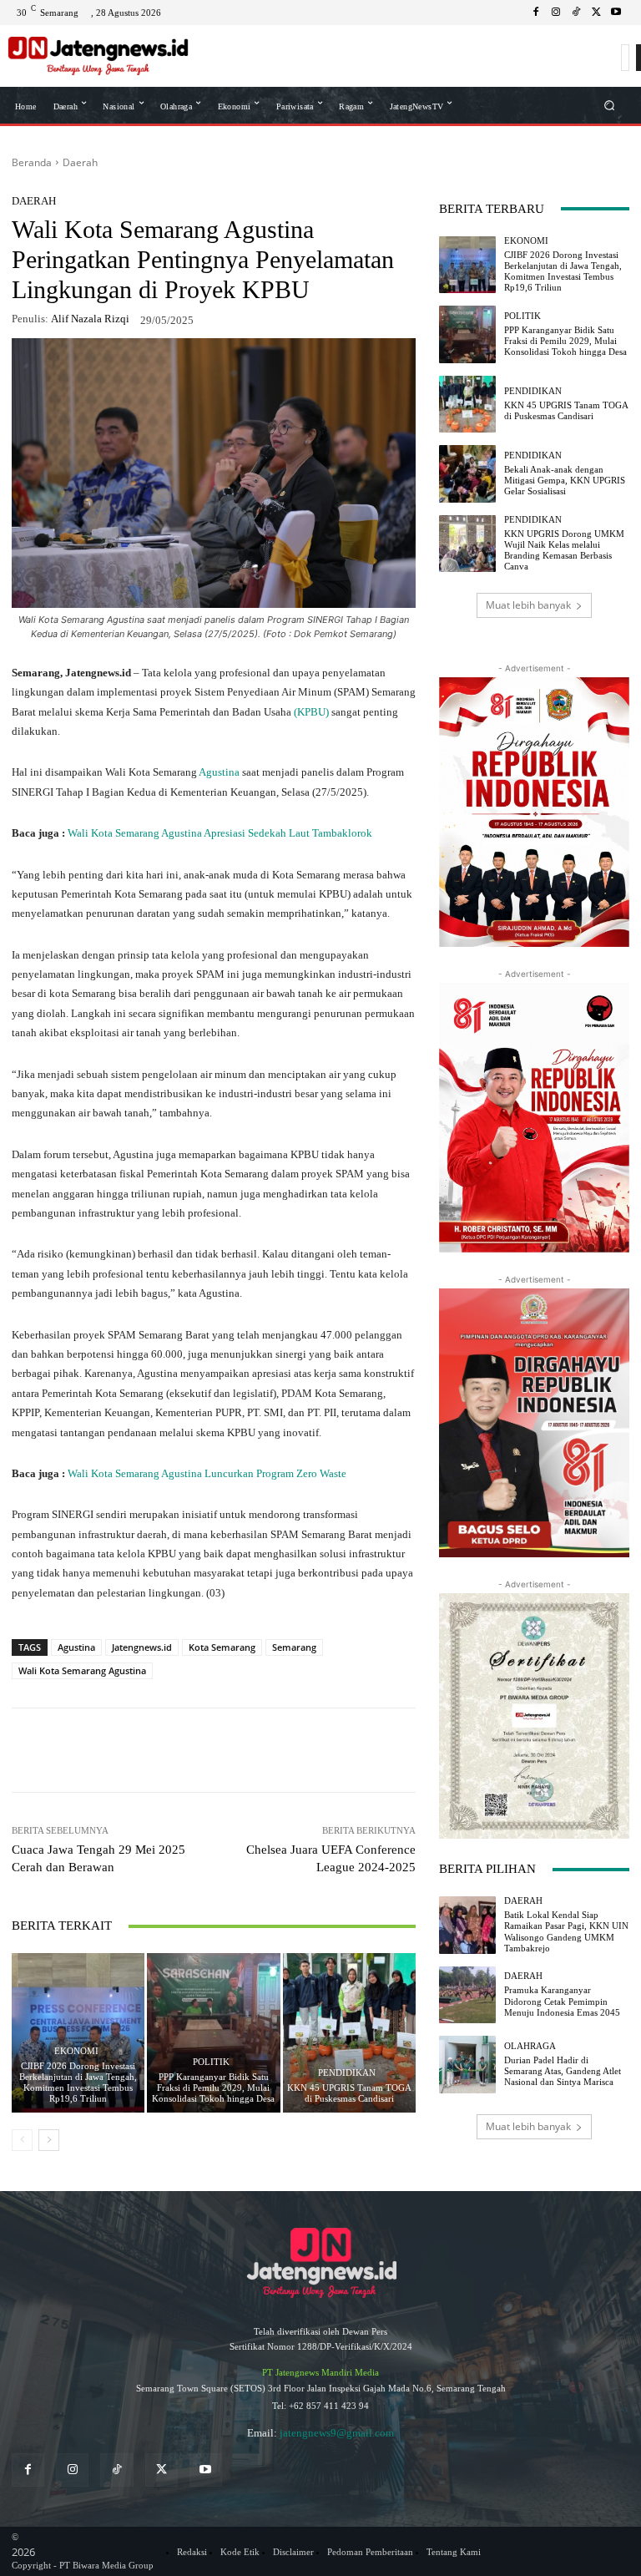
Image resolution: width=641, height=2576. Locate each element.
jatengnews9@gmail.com (337, 2433)
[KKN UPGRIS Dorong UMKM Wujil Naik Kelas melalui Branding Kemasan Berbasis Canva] (467, 544)
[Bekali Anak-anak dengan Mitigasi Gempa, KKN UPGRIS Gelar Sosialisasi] (467, 473)
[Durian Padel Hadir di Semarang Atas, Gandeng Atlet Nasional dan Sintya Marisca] (467, 2064)
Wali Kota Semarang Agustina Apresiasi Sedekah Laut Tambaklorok (220, 833)
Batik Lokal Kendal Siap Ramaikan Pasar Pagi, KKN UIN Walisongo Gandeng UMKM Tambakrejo (566, 1931)
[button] (610, 105)
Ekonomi (76, 2051)
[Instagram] (556, 13)
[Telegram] (252, 1750)
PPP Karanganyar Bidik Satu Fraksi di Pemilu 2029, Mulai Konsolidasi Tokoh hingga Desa (213, 2088)
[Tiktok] (116, 2470)
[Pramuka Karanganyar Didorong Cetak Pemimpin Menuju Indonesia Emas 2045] (467, 1995)
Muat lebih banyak (528, 605)
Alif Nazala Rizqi (90, 319)
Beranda (32, 162)
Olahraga (530, 2046)
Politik (211, 2062)
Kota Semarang (222, 1647)
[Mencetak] (329, 1750)
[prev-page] (22, 2140)
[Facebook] (536, 13)
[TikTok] (576, 13)
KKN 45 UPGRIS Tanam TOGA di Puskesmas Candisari (349, 2093)
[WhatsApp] (137, 1750)
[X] (596, 13)
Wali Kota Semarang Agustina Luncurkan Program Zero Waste (207, 1473)
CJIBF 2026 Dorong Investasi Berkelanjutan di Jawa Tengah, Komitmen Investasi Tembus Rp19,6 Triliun (78, 2083)
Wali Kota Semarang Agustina (82, 1670)
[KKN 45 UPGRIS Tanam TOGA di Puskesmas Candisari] (349, 2033)
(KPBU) (311, 712)
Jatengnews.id (142, 1647)
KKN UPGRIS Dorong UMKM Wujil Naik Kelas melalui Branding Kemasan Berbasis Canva (564, 550)
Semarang (294, 1647)
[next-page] (49, 2140)
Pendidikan (347, 2073)
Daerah (80, 162)
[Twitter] (162, 2470)
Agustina (220, 772)
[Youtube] (616, 13)
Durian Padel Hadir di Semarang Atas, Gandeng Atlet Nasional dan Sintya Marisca (563, 2071)
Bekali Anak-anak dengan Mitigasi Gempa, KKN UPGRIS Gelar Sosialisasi (565, 480)
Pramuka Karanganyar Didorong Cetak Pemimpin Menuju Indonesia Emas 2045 (562, 2001)
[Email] (290, 1750)
